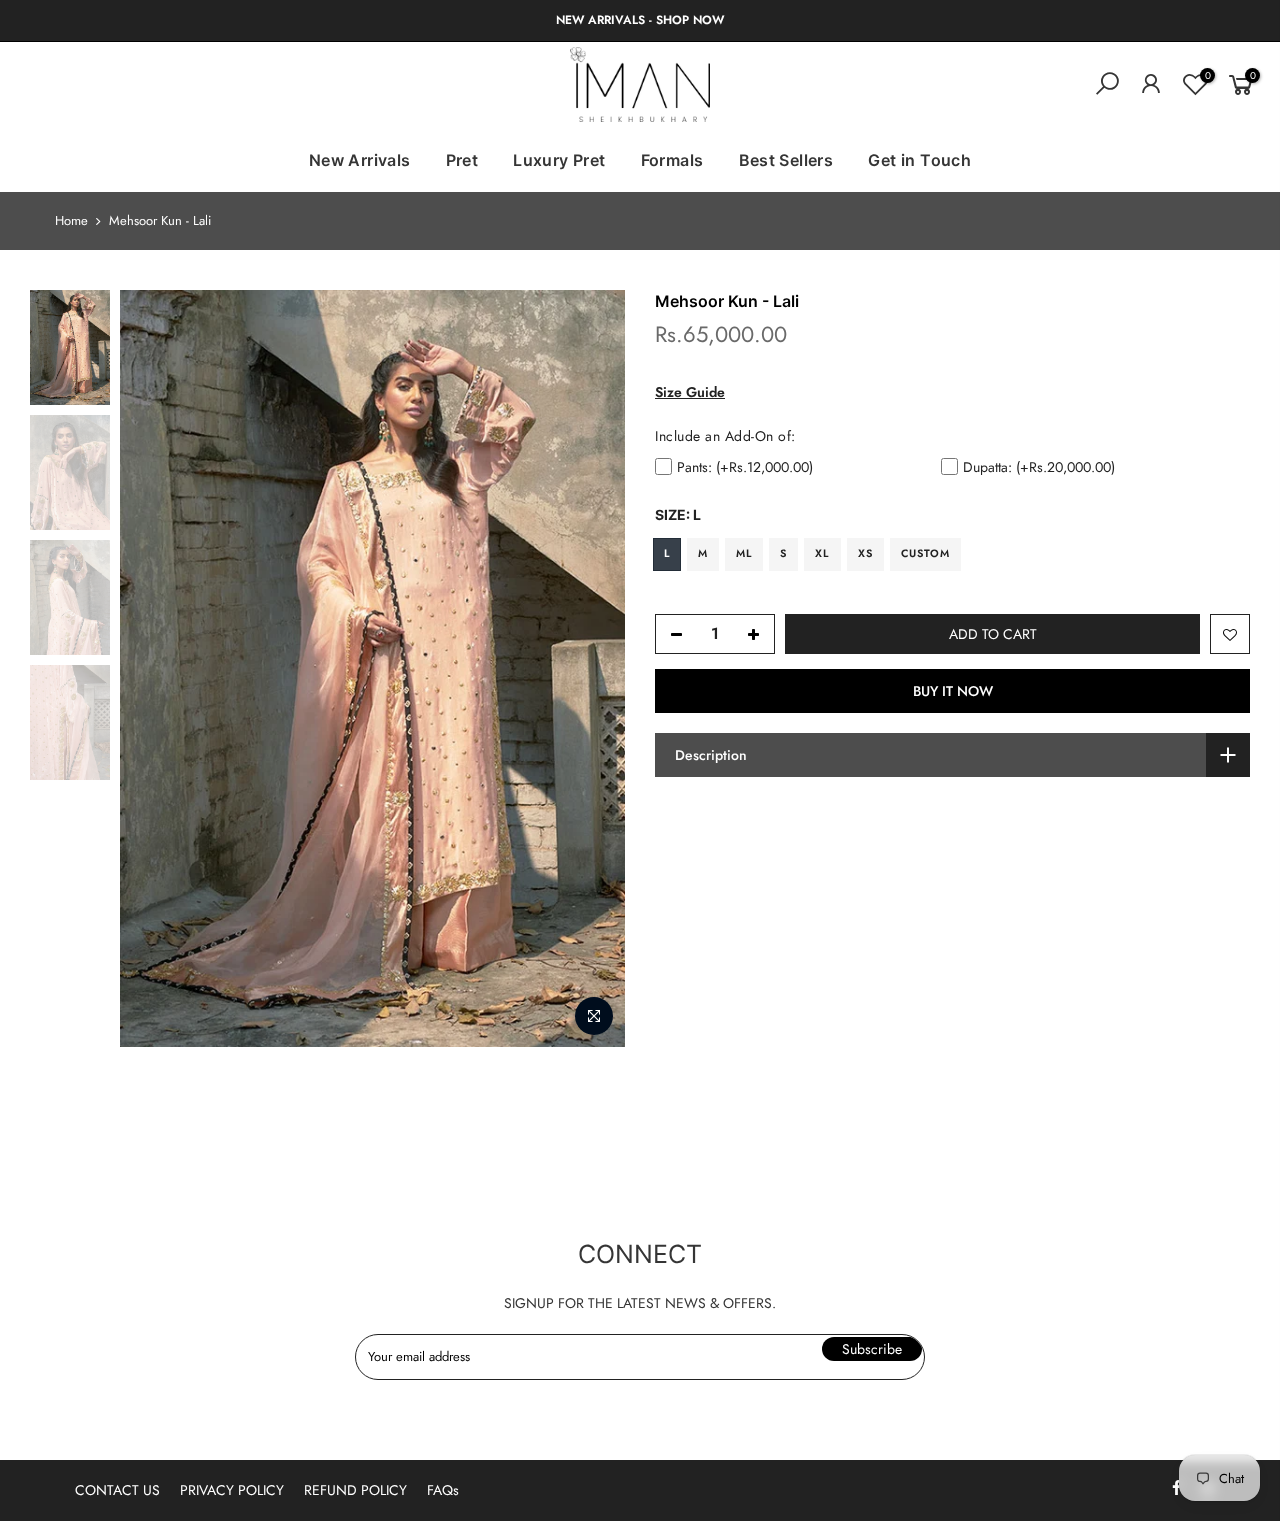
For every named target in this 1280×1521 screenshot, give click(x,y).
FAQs (443, 1490)
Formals (672, 160)
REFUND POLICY (355, 1490)
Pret (462, 160)
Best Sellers (786, 160)
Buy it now (953, 691)
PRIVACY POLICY (232, 1490)
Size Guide (690, 392)
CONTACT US (117, 1490)
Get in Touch (919, 160)
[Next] (590, 669)
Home (71, 221)
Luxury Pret (559, 160)
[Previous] (155, 669)
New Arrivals (360, 160)
